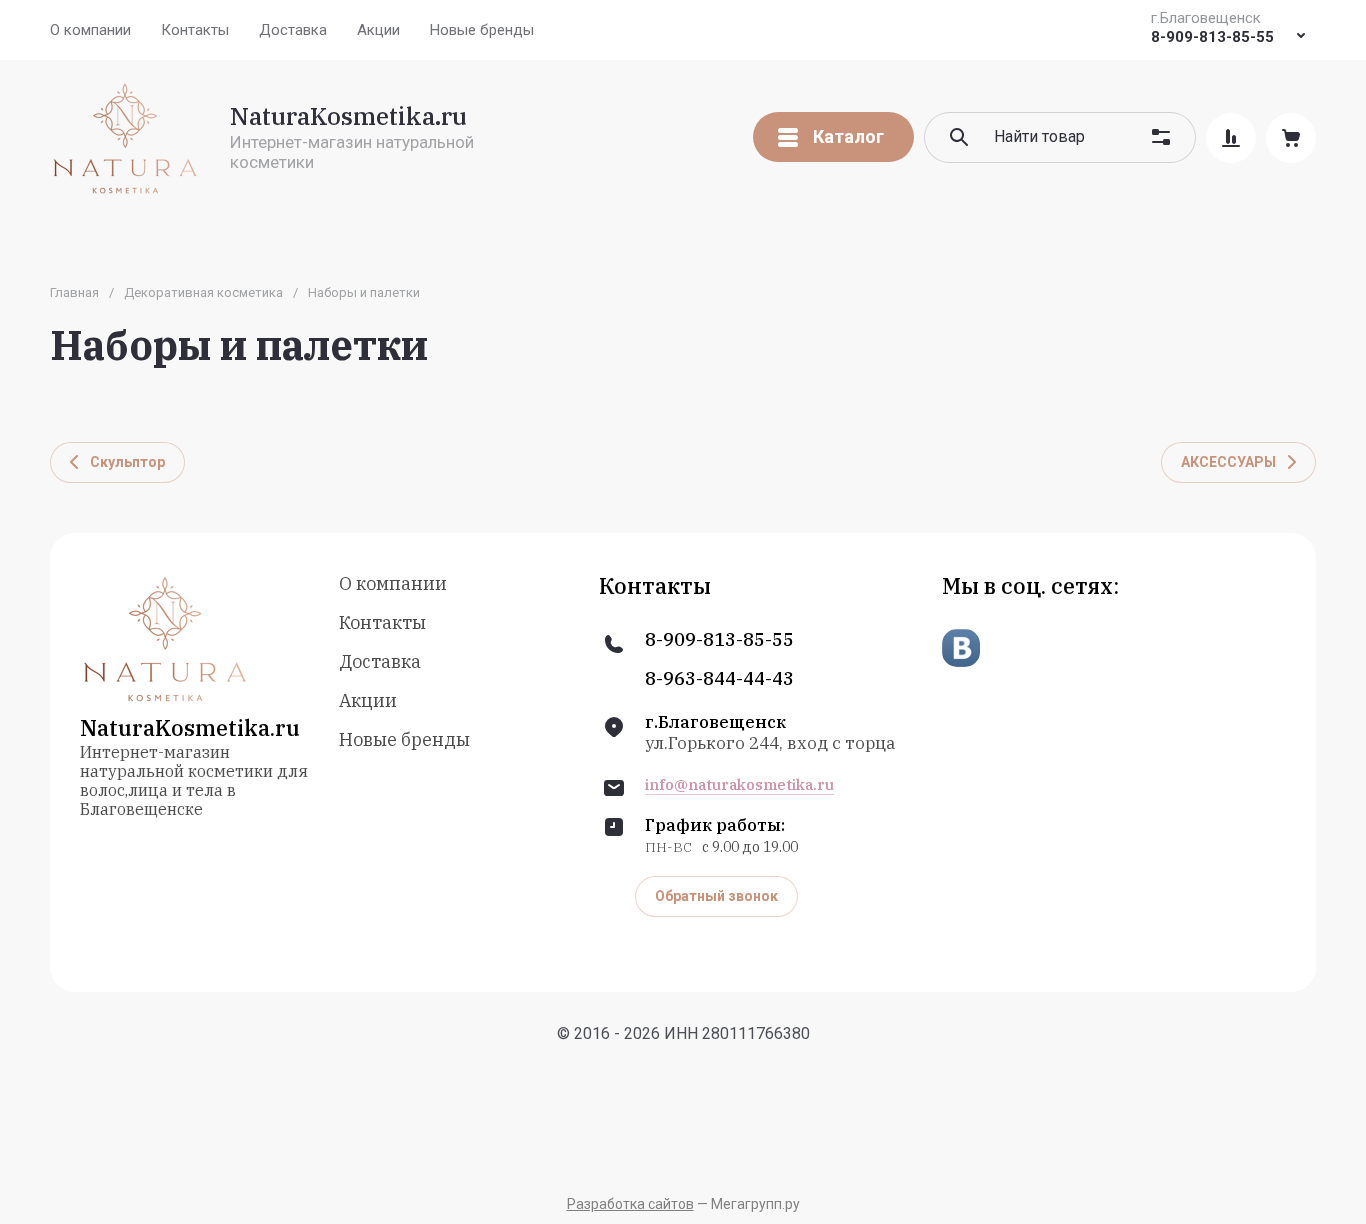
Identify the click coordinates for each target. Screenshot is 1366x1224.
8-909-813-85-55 (1212, 37)
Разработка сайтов (630, 1204)
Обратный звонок (716, 896)
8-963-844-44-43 (719, 679)
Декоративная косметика (203, 292)
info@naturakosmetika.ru (739, 785)
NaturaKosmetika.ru (348, 116)
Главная (74, 292)
